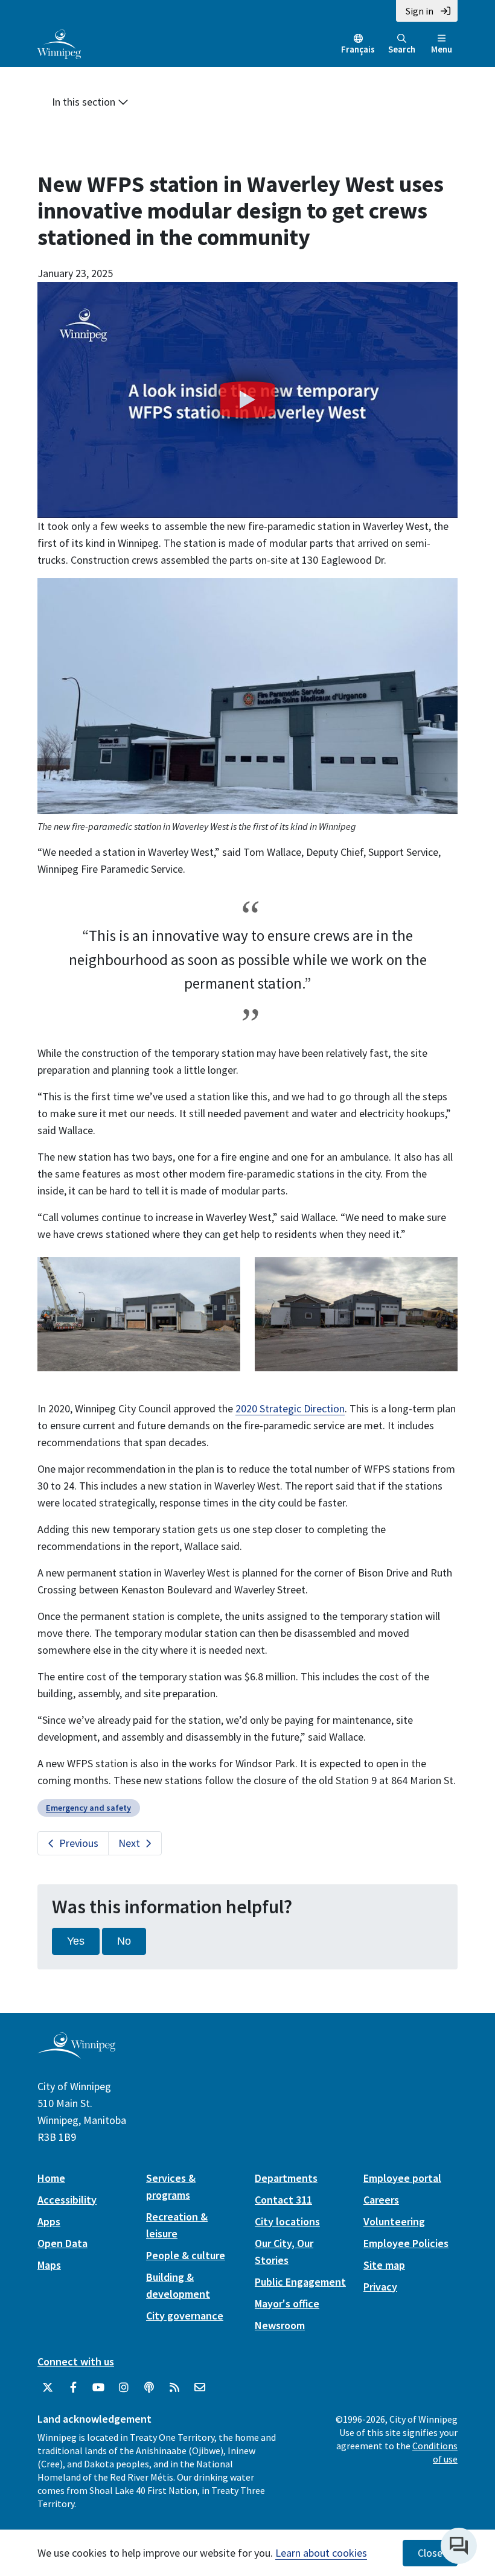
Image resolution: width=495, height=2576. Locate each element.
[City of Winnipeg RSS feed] (174, 2388)
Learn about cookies (321, 2553)
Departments (286, 2178)
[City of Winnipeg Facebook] (73, 2388)
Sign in (420, 11)
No (124, 1941)
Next (129, 1843)
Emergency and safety (88, 1808)
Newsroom (280, 2325)
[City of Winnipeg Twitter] (48, 2388)
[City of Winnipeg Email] (200, 2388)
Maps (49, 2265)
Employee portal (402, 2178)
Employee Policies (406, 2243)
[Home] (59, 43)
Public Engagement (300, 2282)
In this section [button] (85, 102)
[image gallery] (139, 1313)
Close (430, 2553)
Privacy (380, 2287)
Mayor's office (287, 2303)
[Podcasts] (149, 2388)
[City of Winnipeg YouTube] (98, 2388)
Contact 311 (283, 2200)
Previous (79, 1843)
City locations (287, 2221)
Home (51, 2178)
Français (358, 49)
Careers (381, 2200)
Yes (76, 1941)
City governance (185, 2316)
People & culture (186, 2255)
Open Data (62, 2243)
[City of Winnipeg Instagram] (124, 2388)
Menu (442, 49)
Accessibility (67, 2200)
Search (402, 49)
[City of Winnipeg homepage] (76, 2054)
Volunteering (394, 2221)
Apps (49, 2221)
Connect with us (76, 2361)
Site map (384, 2265)
